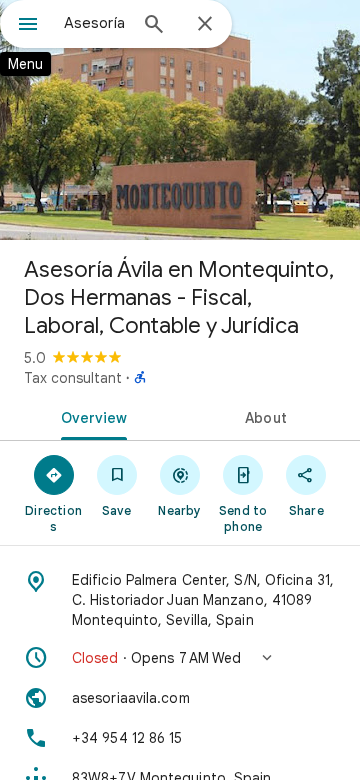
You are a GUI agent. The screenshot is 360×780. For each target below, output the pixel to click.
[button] (180, 658)
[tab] (90, 416)
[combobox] (95, 23)
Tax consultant (73, 378)
